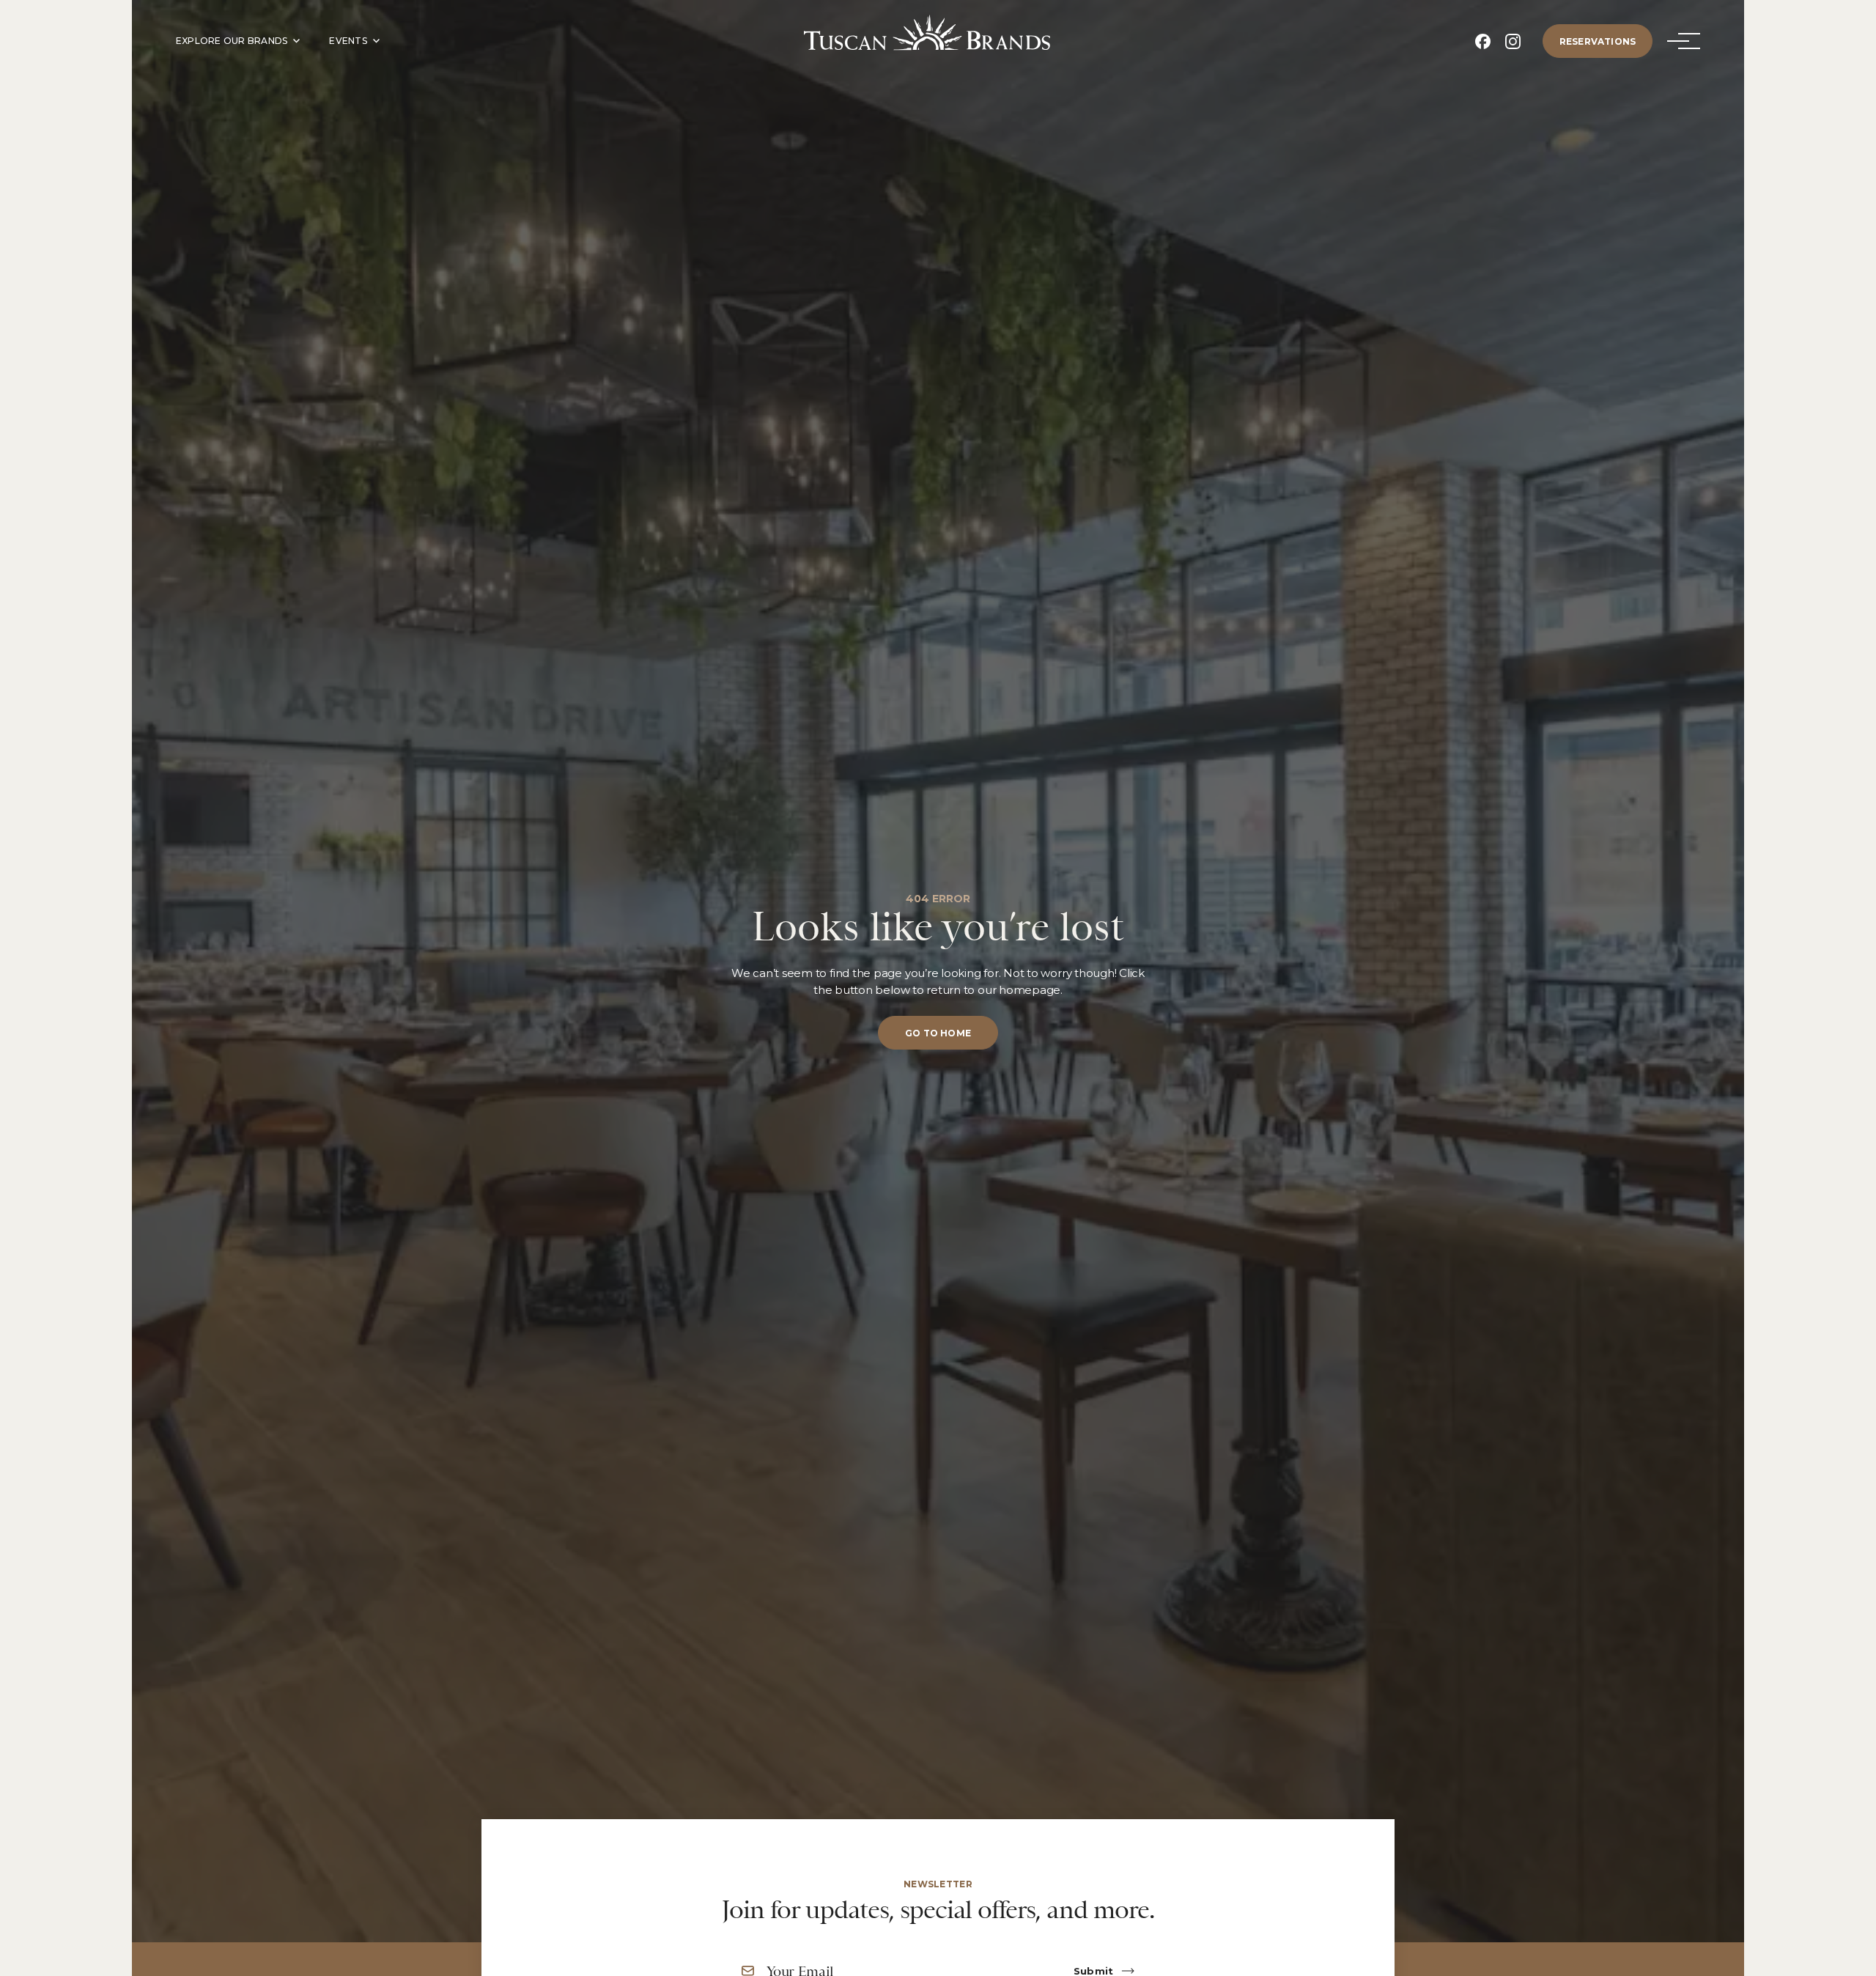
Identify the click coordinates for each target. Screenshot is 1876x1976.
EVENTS (348, 41)
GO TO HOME (938, 1033)
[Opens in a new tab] (1483, 41)
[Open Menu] (1678, 41)
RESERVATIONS (1598, 41)
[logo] (927, 33)
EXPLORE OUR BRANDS (232, 41)
